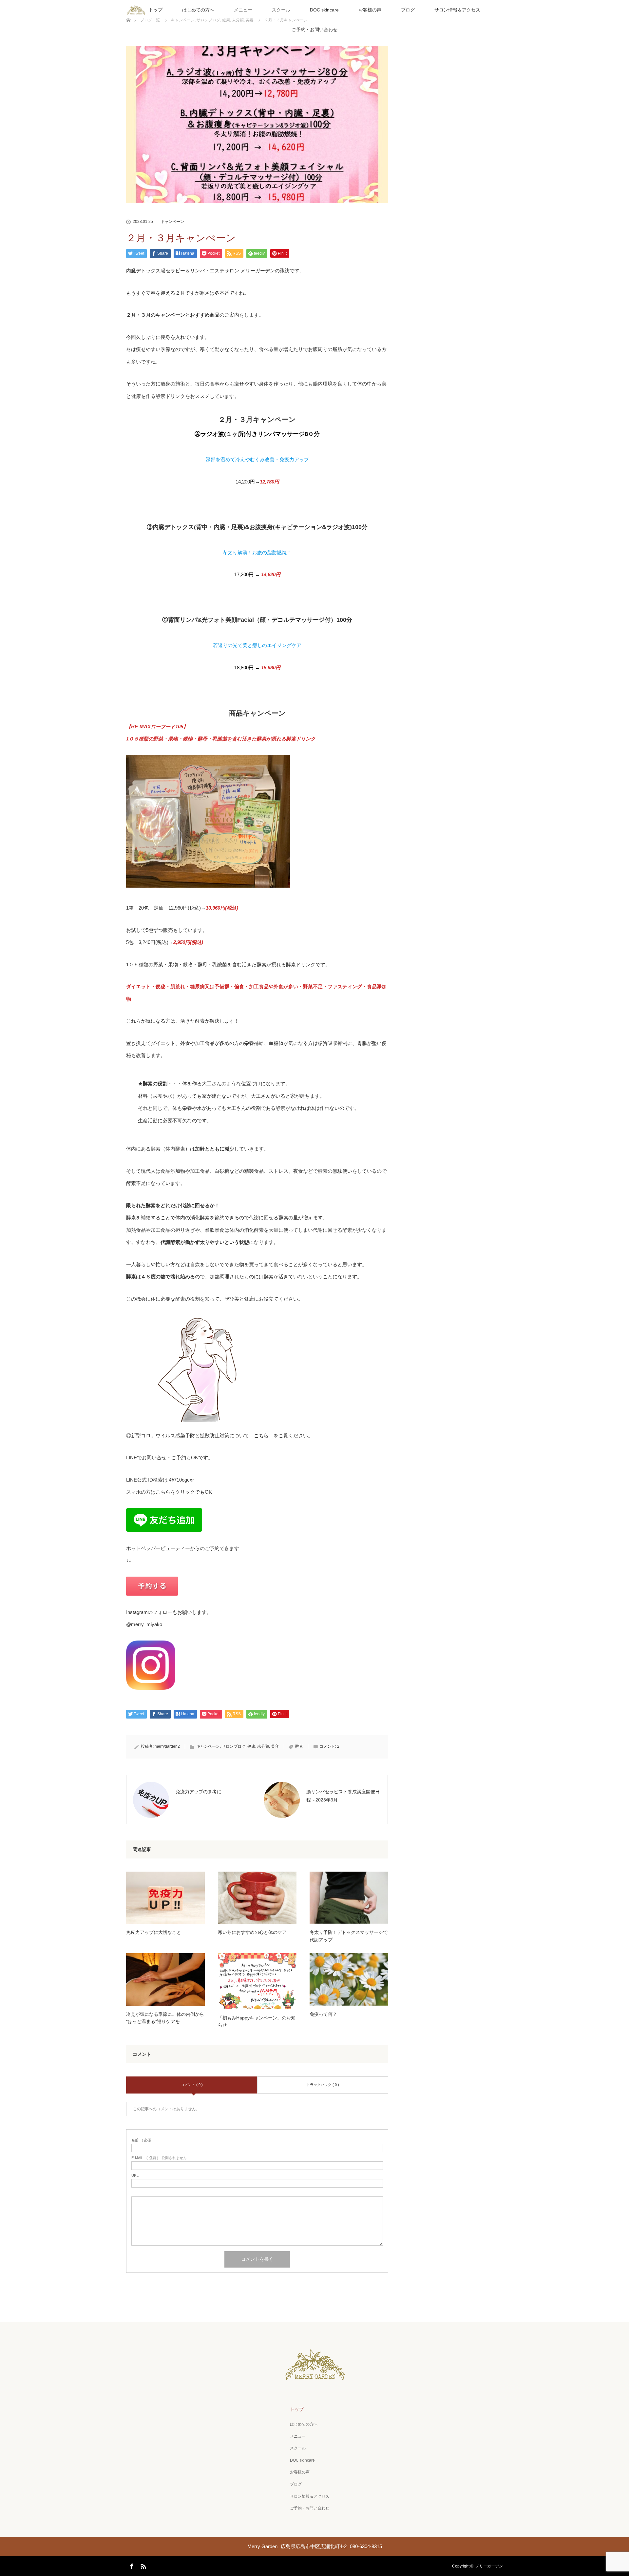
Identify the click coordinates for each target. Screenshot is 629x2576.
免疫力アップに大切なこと (154, 1932)
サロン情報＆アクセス (457, 10)
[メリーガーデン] (315, 2376)
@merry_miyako (144, 1624)
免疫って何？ (323, 2014)
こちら (163, 1492)
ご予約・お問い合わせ (314, 29)
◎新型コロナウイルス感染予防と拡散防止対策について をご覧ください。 (219, 1435)
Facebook (131, 2565)
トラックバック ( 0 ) (323, 2085)
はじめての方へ (198, 10)
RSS (143, 2565)
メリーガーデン (489, 2566)
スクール (281, 10)
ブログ (408, 10)
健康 (251, 1746)
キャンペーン (172, 222)
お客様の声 (370, 10)
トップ (156, 10)
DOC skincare (324, 10)
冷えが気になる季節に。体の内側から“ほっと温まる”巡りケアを (165, 2018)
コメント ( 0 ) (192, 2085)
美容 (275, 1746)
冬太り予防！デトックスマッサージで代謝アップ (349, 1936)
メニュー (243, 10)
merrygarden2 (167, 1746)
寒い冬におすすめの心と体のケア (252, 1932)
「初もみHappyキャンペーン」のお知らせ (257, 2021)
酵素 (299, 1746)
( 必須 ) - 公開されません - (160, 2158)
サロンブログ (234, 1746)
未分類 (263, 1746)
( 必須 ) (143, 2140)
